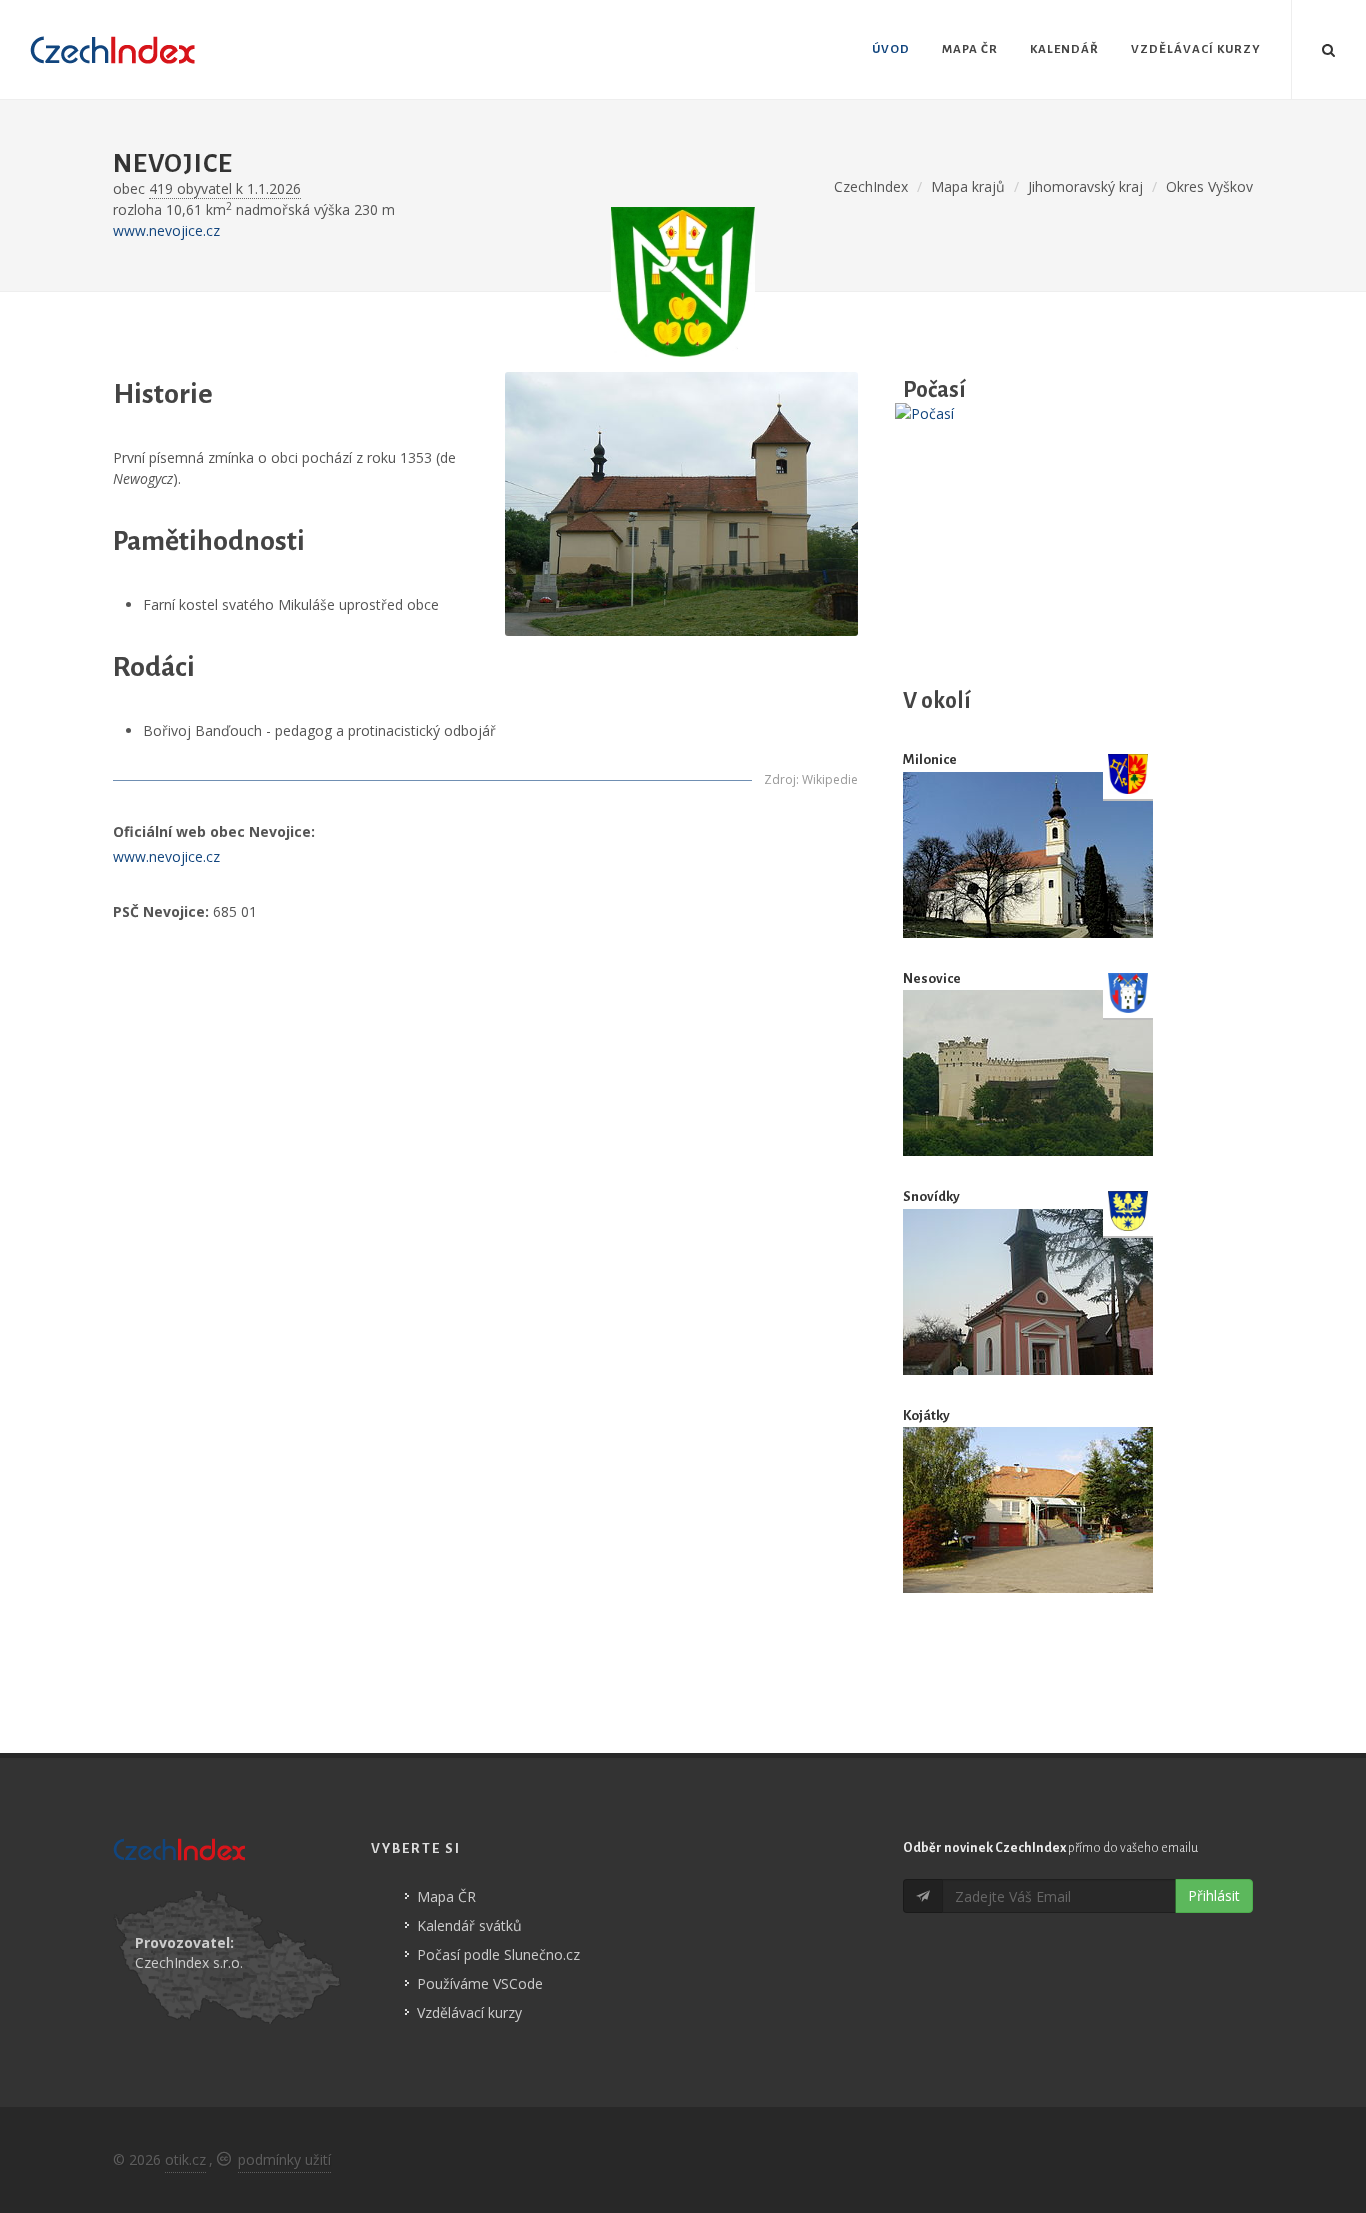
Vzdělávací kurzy (469, 2012)
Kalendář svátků (469, 1925)
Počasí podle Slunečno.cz (498, 1954)
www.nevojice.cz (166, 230)
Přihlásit (1214, 1895)
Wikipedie (830, 779)
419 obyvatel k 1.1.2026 (225, 188)
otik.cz (185, 2159)
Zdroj (780, 779)
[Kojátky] (1028, 1510)
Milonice (930, 759)
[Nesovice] (1028, 1073)
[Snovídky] (1028, 1291)
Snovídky (931, 1196)
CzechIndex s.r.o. (189, 1962)
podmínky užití (284, 2159)
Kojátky (926, 1415)
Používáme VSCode (480, 1983)
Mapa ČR (446, 1896)
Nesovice (932, 978)
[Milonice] (1028, 854)
